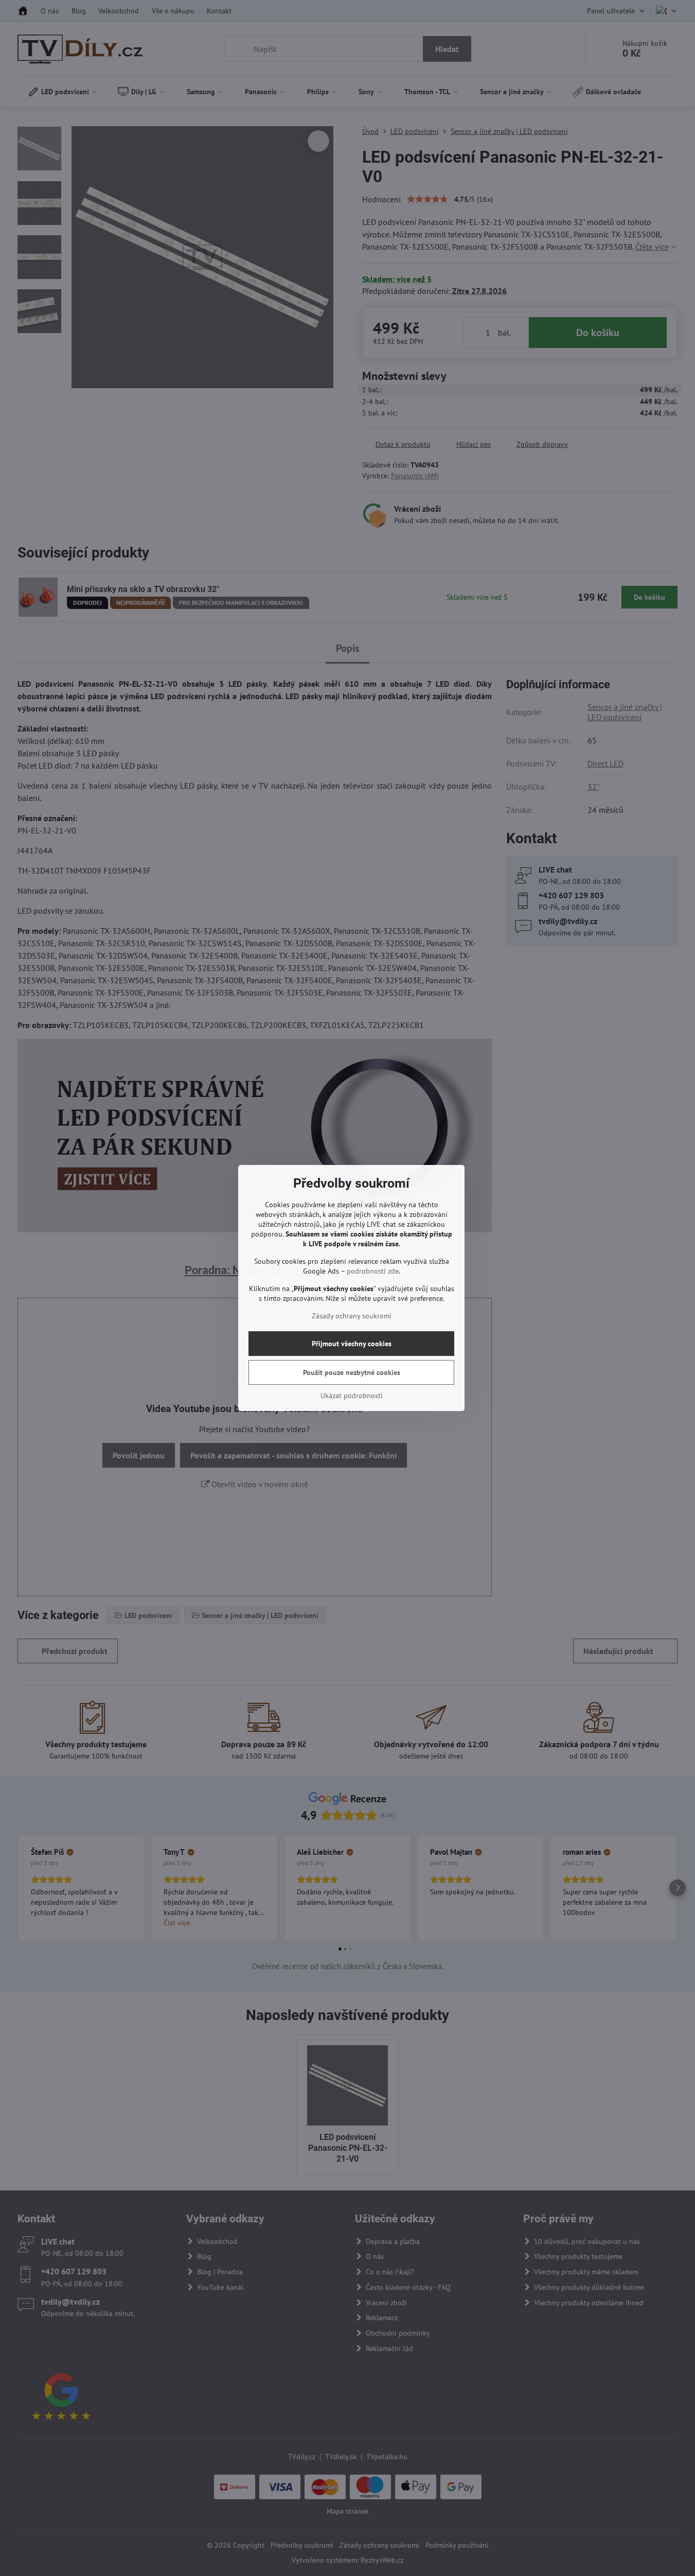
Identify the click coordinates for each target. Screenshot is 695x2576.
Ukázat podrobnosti (352, 1396)
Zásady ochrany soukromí (352, 1316)
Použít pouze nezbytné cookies (352, 1372)
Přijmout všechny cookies (352, 1344)
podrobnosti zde (373, 1271)
